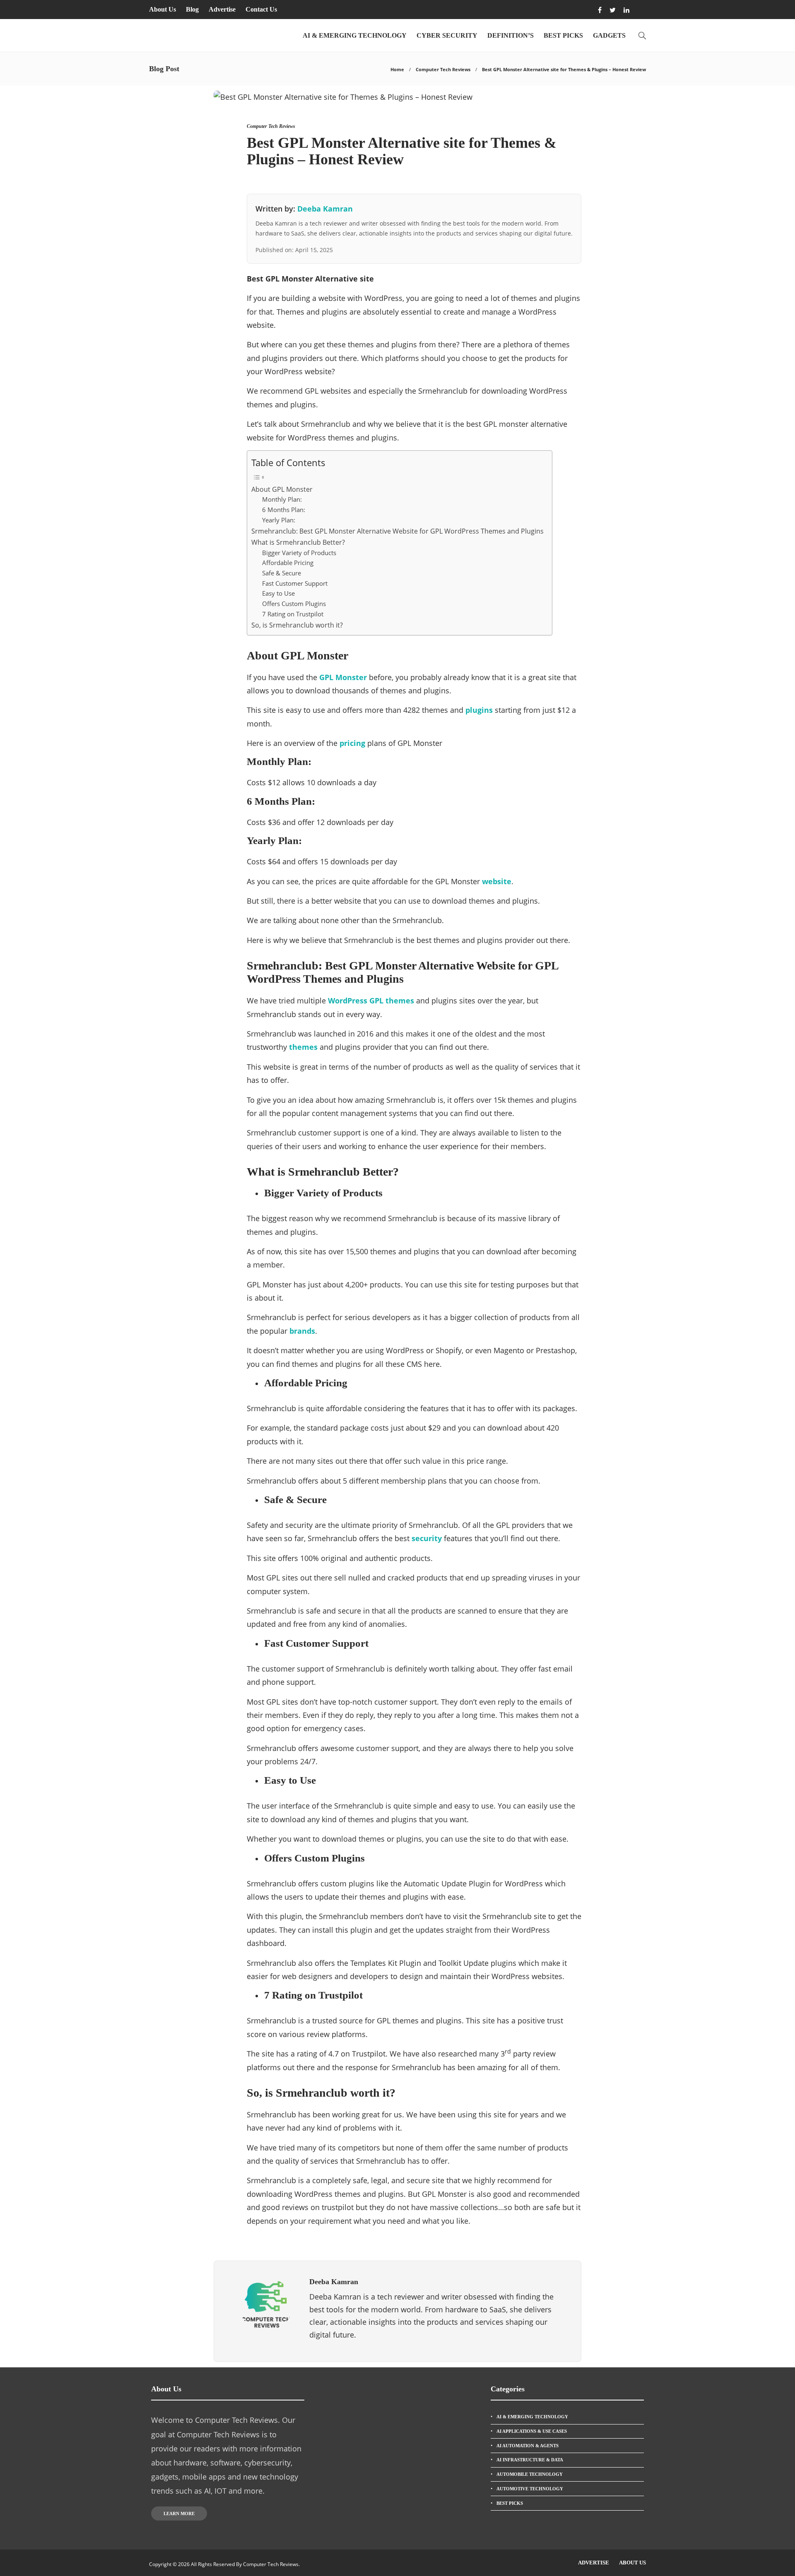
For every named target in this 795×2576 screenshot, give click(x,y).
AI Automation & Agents (528, 2446)
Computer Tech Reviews (443, 69)
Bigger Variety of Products (299, 553)
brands (302, 1331)
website (497, 881)
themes (303, 1047)
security (427, 1538)
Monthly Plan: (282, 499)
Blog (192, 9)
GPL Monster (343, 677)
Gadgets (609, 35)
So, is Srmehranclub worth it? (297, 625)
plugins (479, 710)
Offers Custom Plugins (294, 604)
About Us (163, 9)
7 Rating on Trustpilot (293, 614)
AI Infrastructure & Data (530, 2460)
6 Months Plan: (284, 510)
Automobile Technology (530, 2474)
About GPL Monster (282, 489)
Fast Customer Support (295, 583)
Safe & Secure (282, 573)
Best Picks (563, 35)
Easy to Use (278, 593)
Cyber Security (447, 35)
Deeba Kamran (325, 209)
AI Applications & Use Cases (532, 2431)
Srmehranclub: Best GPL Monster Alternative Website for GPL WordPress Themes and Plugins (397, 531)
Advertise (222, 9)
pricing (352, 743)
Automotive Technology (530, 2489)
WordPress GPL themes (371, 1001)
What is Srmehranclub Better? (298, 542)
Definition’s (511, 35)
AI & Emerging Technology (355, 35)
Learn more (179, 2513)
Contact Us (261, 9)
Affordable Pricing (288, 563)
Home (397, 69)
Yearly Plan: (279, 520)
